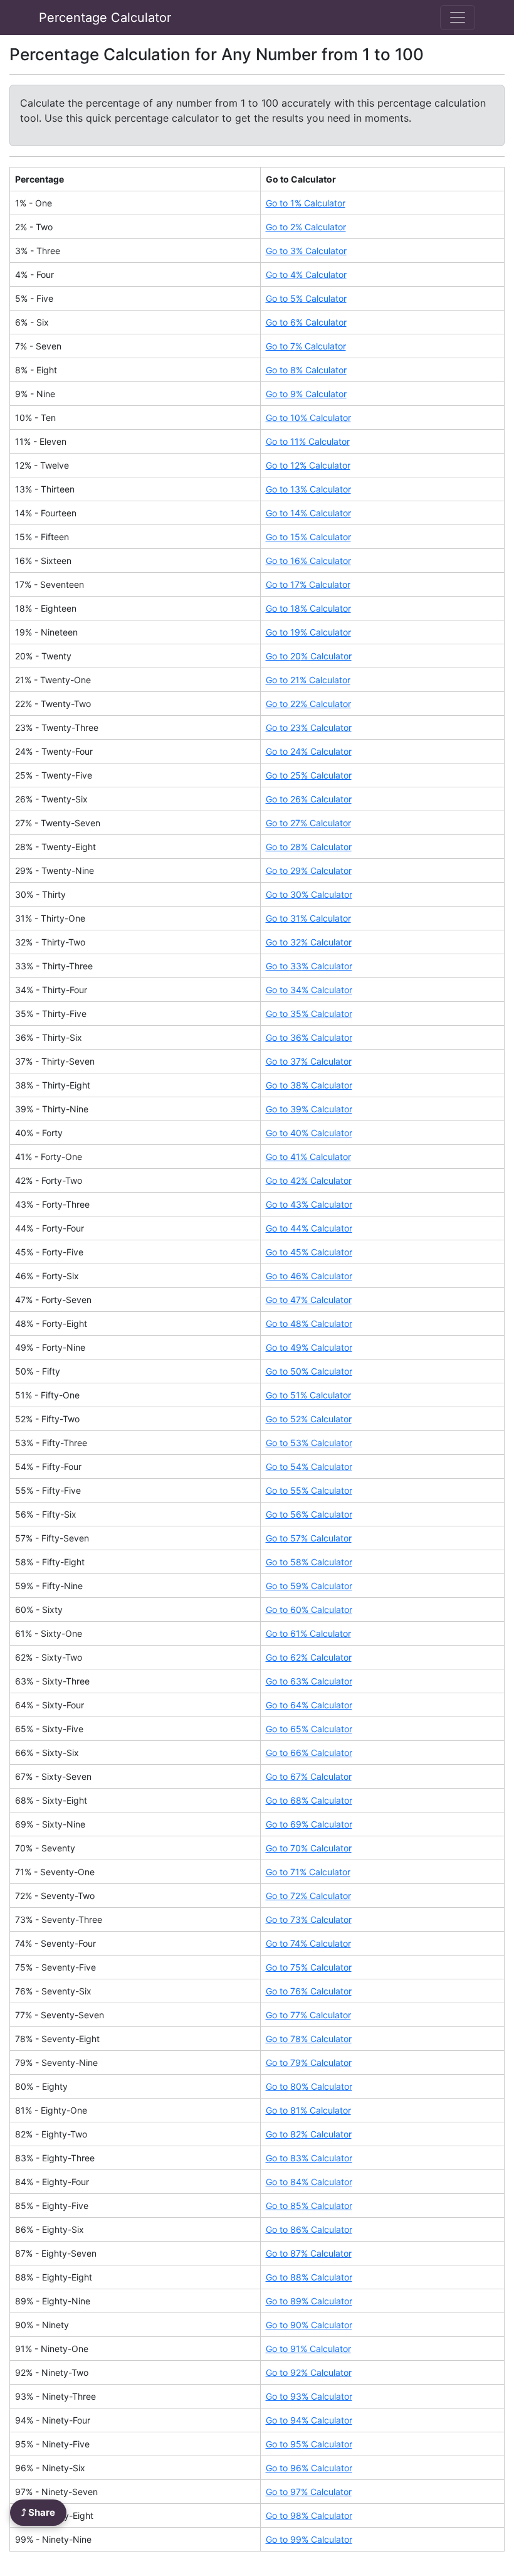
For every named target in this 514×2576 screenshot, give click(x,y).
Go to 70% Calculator (309, 1848)
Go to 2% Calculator (306, 227)
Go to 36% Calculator (309, 1037)
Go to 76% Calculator (309, 1991)
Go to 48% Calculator (309, 1323)
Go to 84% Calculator (309, 2182)
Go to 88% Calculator (309, 2277)
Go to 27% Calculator (308, 823)
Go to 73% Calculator (309, 1919)
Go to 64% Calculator (309, 1705)
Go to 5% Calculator (306, 298)
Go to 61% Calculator (308, 1633)
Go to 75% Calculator (309, 1967)
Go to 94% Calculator (309, 2420)
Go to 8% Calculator (306, 370)
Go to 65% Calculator (309, 1729)
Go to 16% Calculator (308, 561)
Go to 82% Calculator (309, 2134)
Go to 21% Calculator (308, 680)
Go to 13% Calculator (308, 489)
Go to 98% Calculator (309, 2515)
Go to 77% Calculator (308, 2015)
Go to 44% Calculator (309, 1228)
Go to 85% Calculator (309, 2206)
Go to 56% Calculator (309, 1514)
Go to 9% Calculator (306, 394)
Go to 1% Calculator (306, 203)
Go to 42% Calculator (309, 1180)
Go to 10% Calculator (308, 418)
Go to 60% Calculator (309, 1610)
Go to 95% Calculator (309, 2444)
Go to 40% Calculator (309, 1133)
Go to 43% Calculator (309, 1204)
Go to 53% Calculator (309, 1443)
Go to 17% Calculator (308, 584)
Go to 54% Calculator (309, 1466)
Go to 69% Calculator (309, 1824)
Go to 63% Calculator (309, 1681)
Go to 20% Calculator (309, 656)
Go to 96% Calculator (309, 2468)
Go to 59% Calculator (309, 1586)
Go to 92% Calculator (309, 2372)
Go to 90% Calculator (309, 2325)
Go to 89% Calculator (309, 2301)
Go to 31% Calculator (308, 918)
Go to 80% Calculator (309, 2086)
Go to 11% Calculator (308, 441)
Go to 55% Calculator (309, 1490)
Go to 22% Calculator (308, 704)
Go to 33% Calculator (309, 966)
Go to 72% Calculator (308, 1896)
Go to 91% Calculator (308, 2349)
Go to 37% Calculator (309, 1061)
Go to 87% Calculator (309, 2253)
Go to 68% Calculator (309, 1800)
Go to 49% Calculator (309, 1347)
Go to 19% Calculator (308, 632)
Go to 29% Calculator (309, 870)
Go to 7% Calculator (306, 346)
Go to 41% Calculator (308, 1157)
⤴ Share (38, 2512)
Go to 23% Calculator (309, 727)
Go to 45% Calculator (309, 1252)
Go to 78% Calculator (309, 2039)
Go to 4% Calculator (306, 274)
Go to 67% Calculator (309, 1776)
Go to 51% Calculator (308, 1395)
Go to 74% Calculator (308, 1943)
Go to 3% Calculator (306, 251)
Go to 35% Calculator (309, 1014)
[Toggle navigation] (458, 18)
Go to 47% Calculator (309, 1300)
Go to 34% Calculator (309, 990)
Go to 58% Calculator (309, 1562)
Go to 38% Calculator (309, 1085)
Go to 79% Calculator (309, 2062)
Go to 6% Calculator (306, 322)
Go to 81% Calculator (308, 2110)
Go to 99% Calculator (309, 2539)
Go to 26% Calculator (309, 799)
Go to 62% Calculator (309, 1657)
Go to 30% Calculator (309, 894)
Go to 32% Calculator (309, 942)
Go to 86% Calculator (309, 2229)
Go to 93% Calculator (309, 2396)
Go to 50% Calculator (309, 1371)
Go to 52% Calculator (309, 1419)
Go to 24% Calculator (309, 751)
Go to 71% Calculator (308, 1872)
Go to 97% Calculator (309, 2492)
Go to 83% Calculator (309, 2158)
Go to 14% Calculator (308, 513)
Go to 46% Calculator (309, 1276)
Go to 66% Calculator (309, 1753)
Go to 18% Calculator (308, 608)
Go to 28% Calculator (309, 847)
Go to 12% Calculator (308, 465)
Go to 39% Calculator (309, 1109)
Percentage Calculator (105, 18)
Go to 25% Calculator (309, 775)
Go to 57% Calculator (309, 1538)
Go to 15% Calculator (308, 537)
